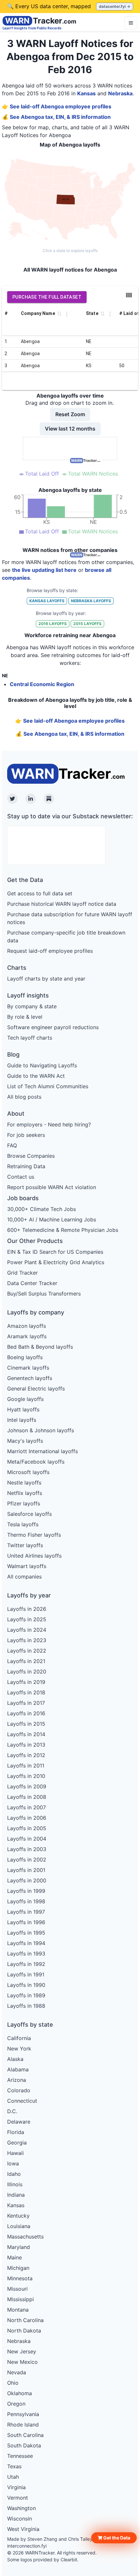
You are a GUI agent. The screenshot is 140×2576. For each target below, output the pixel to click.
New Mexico (22, 2362)
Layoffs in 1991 (26, 1974)
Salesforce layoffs (29, 1514)
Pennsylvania (23, 2414)
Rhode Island (23, 2425)
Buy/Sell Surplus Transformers (44, 1294)
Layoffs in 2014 (26, 1734)
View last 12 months (70, 429)
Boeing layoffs (25, 1357)
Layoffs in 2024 (27, 1630)
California (19, 2038)
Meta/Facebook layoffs (36, 1462)
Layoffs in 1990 (26, 1985)
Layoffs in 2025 (27, 1619)
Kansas (86, 93)
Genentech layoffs (30, 1378)
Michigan (18, 2268)
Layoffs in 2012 (26, 1755)
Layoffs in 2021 (26, 1661)
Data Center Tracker (32, 1283)
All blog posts (24, 1097)
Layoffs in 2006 (27, 1818)
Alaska (15, 2059)
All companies (24, 1577)
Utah (13, 2477)
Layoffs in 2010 (26, 1776)
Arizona (17, 2080)
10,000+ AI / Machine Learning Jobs (52, 1219)
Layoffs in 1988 (26, 2006)
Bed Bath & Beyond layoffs (40, 1347)
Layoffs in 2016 (26, 1713)
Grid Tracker (22, 1273)
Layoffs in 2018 (26, 1692)
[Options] (131, 23)
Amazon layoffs (27, 1326)
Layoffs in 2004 (27, 1839)
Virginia (16, 2487)
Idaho (14, 2174)
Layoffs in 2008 (27, 1797)
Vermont (18, 2498)
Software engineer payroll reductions (53, 1027)
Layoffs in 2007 (27, 1807)
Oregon (16, 2404)
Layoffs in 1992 (26, 1964)
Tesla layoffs (23, 1524)
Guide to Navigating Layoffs (42, 1065)
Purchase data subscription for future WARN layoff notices (70, 918)
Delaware (19, 2122)
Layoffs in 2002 (27, 1860)
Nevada (17, 2372)
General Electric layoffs (36, 1389)
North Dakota (24, 2331)
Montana (18, 2310)
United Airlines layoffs (34, 1556)
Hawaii (15, 2153)
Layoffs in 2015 (26, 1724)
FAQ (12, 1145)
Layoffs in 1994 (26, 1943)
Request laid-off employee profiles (50, 951)
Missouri (17, 2289)
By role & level (25, 1017)
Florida (16, 2132)
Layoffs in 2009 (27, 1786)
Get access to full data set (40, 893)
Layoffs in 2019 (26, 1682)
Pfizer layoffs (24, 1503)
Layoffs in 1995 (26, 1933)
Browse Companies (31, 1156)
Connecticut (22, 2101)
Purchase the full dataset (47, 297)
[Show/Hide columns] (129, 295)
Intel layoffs (22, 1420)
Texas (14, 2466)
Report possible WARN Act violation (52, 1187)
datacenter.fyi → (115, 6)
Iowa (13, 2163)
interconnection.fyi (27, 2546)
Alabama (18, 2069)
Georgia (17, 2143)
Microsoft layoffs (28, 1472)
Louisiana (19, 2226)
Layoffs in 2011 (26, 1766)
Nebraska (120, 93)
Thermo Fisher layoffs (34, 1535)
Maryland (19, 2247)
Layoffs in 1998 (26, 1901)
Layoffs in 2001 (26, 1870)
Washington (21, 2508)
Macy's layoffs (25, 1441)
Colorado (19, 2090)
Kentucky (18, 2216)
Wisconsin (20, 2519)
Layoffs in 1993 (26, 1954)
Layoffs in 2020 (27, 1672)
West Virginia (23, 2529)
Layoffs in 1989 (26, 1995)
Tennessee (20, 2456)
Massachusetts (25, 2237)
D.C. (12, 2111)
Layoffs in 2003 (27, 1849)
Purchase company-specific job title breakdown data (66, 936)
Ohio (13, 2383)
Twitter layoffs (25, 1545)
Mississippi (21, 2299)
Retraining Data (26, 1166)
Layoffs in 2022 (27, 1651)
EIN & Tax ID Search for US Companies (55, 1252)
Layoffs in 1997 (26, 1912)
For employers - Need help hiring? (49, 1124)
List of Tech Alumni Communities (48, 1086)
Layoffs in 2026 (27, 1609)
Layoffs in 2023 (27, 1640)
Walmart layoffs (27, 1566)
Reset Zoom (70, 414)
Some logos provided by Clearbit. (43, 2560)
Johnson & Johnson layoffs (41, 1430)
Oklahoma (20, 2393)
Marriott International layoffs (42, 1451)
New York (19, 2049)
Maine (14, 2257)
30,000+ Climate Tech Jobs (42, 1209)
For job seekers (26, 1135)
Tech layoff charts (30, 1038)
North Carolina (25, 2320)
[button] (114, 2538)
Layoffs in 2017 (26, 1703)
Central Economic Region (42, 684)
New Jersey (22, 2351)
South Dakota (24, 2445)
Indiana (16, 2195)
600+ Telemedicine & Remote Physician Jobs (63, 1230)
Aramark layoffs (27, 1336)
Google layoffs (25, 1399)
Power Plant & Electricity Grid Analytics (56, 1262)
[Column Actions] (67, 314)
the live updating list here (44, 570)
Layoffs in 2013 (26, 1745)
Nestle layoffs (24, 1483)
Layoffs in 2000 (27, 1880)
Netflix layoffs (25, 1493)
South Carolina (25, 2435)
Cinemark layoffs (28, 1368)
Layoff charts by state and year (46, 979)
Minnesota (20, 2278)
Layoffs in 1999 (26, 1891)
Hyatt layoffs (23, 1409)
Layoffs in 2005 (27, 1828)
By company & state (32, 1006)
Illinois (15, 2184)
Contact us (21, 1177)
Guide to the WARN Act (36, 1076)
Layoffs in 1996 (26, 1922)
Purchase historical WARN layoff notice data (62, 904)
